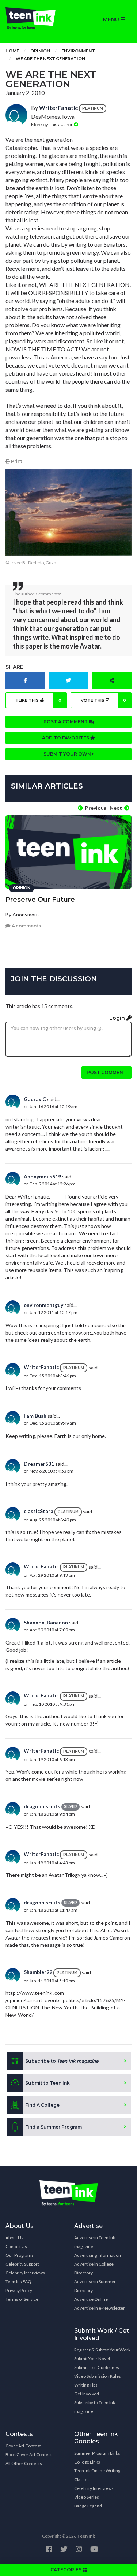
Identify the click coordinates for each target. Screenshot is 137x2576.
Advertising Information (98, 2255)
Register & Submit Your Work (102, 2350)
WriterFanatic (58, 108)
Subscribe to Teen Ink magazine (95, 2407)
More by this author (52, 124)
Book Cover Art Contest (29, 2455)
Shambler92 (38, 1972)
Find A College (42, 2105)
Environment (78, 51)
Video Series (87, 2497)
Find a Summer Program (54, 2127)
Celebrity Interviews (25, 2273)
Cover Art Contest (23, 2446)
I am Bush (35, 1416)
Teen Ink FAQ (18, 2282)
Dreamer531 (39, 1464)
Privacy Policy (19, 2290)
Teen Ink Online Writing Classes (97, 2475)
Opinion (40, 51)
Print (16, 461)
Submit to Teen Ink (47, 2083)
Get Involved (87, 2394)
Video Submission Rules (98, 2376)
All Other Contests (24, 2463)
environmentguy (43, 1305)
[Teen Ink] (34, 18)
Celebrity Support (22, 2264)
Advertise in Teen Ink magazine (95, 2242)
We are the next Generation (50, 58)
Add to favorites (66, 738)
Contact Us (16, 2246)
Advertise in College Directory (94, 2268)
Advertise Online (91, 2299)
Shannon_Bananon (46, 1622)
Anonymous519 (42, 1176)
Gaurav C (35, 1099)
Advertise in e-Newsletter (100, 2308)
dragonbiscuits (42, 1806)
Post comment (106, 1072)
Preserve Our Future (40, 900)
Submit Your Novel (92, 2359)
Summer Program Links (97, 2453)
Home (12, 51)
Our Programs (20, 2255)
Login (118, 1018)
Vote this (103, 700)
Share (14, 667)
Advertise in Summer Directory (95, 2286)
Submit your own (68, 754)
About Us (14, 2238)
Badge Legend (88, 2506)
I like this (39, 700)
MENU (112, 19)
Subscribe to (62, 2061)
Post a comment (66, 722)
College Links (87, 2462)
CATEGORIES (66, 2570)
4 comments (26, 926)
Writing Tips (86, 2385)
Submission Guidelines (97, 2367)
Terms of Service (22, 2299)
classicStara (39, 1511)
